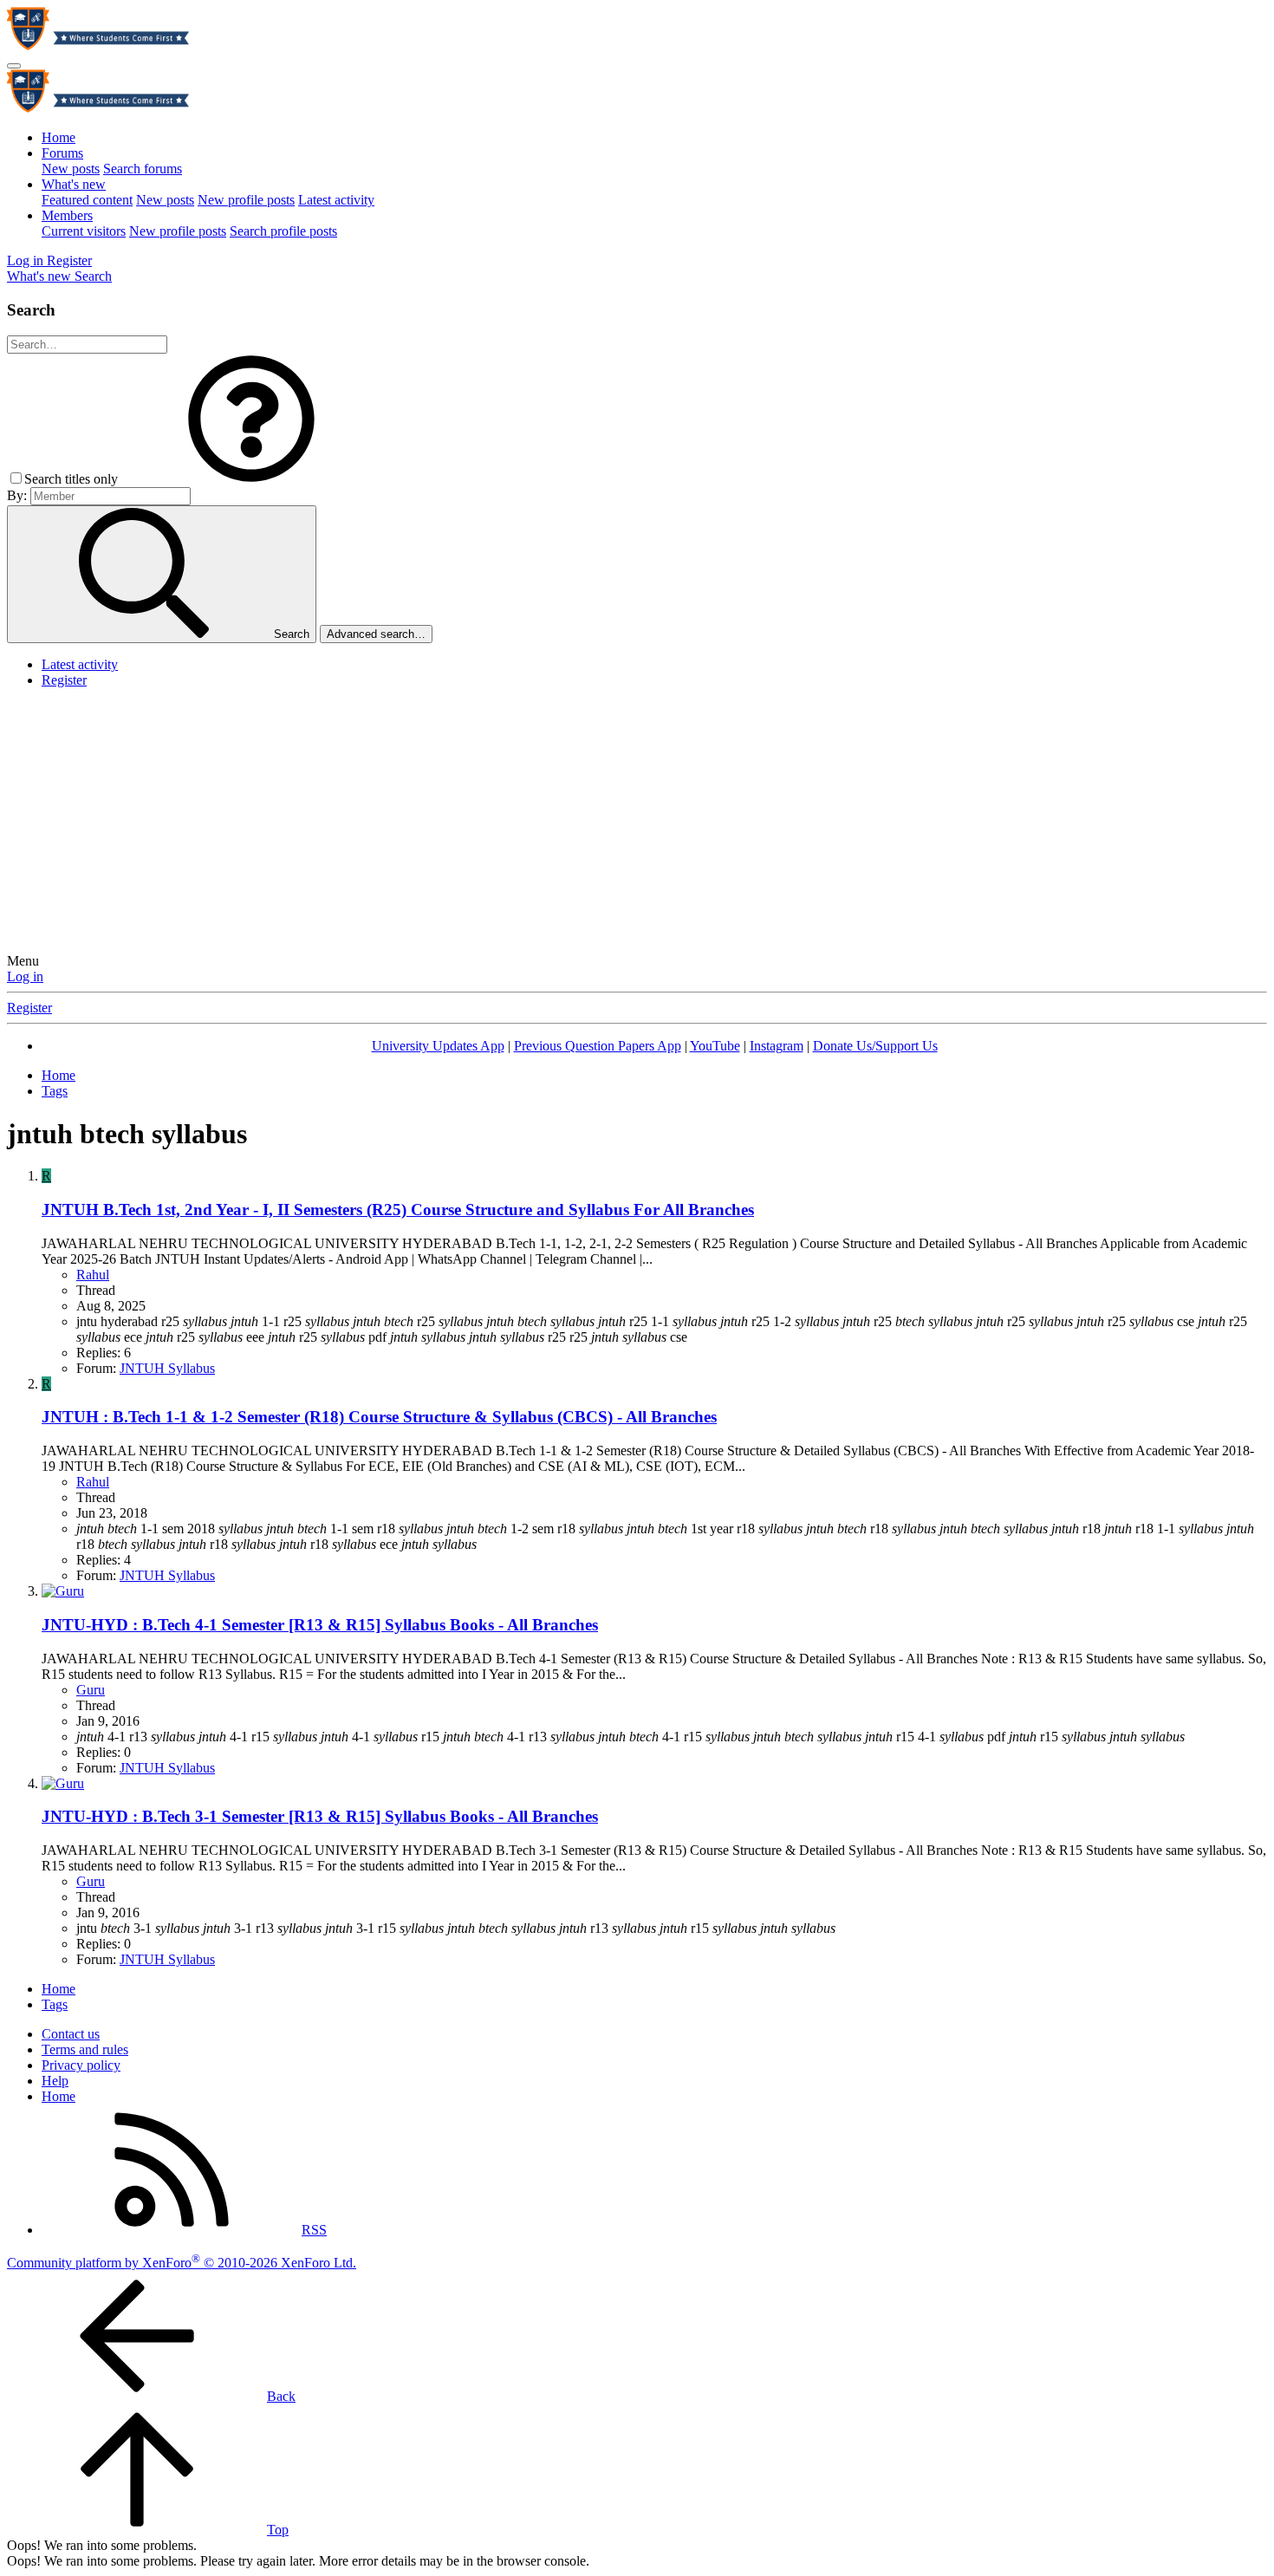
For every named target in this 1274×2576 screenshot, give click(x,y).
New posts (71, 169)
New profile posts (246, 200)
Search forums (143, 169)
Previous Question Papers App (598, 1046)
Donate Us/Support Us (875, 1046)
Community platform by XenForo (182, 2263)
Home (58, 137)
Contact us (71, 2034)
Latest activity (336, 200)
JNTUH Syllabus (167, 1368)
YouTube (715, 1046)
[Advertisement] (637, 823)
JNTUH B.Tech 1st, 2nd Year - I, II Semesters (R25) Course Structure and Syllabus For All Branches (398, 1210)
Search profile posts (283, 231)
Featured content (87, 200)
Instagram (777, 1046)
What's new (74, 184)
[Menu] (14, 66)
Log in (25, 976)
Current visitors (84, 231)
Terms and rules (85, 2049)
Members (67, 215)
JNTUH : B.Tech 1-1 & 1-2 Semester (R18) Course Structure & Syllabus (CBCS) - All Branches (379, 1417)
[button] (251, 479)
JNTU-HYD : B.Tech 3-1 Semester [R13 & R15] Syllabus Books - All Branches (320, 1816)
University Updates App (438, 1046)
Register (64, 680)
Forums (62, 153)
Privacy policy (81, 2065)
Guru (91, 1690)
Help (55, 2081)
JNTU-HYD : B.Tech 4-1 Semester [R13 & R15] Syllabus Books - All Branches (320, 1625)
